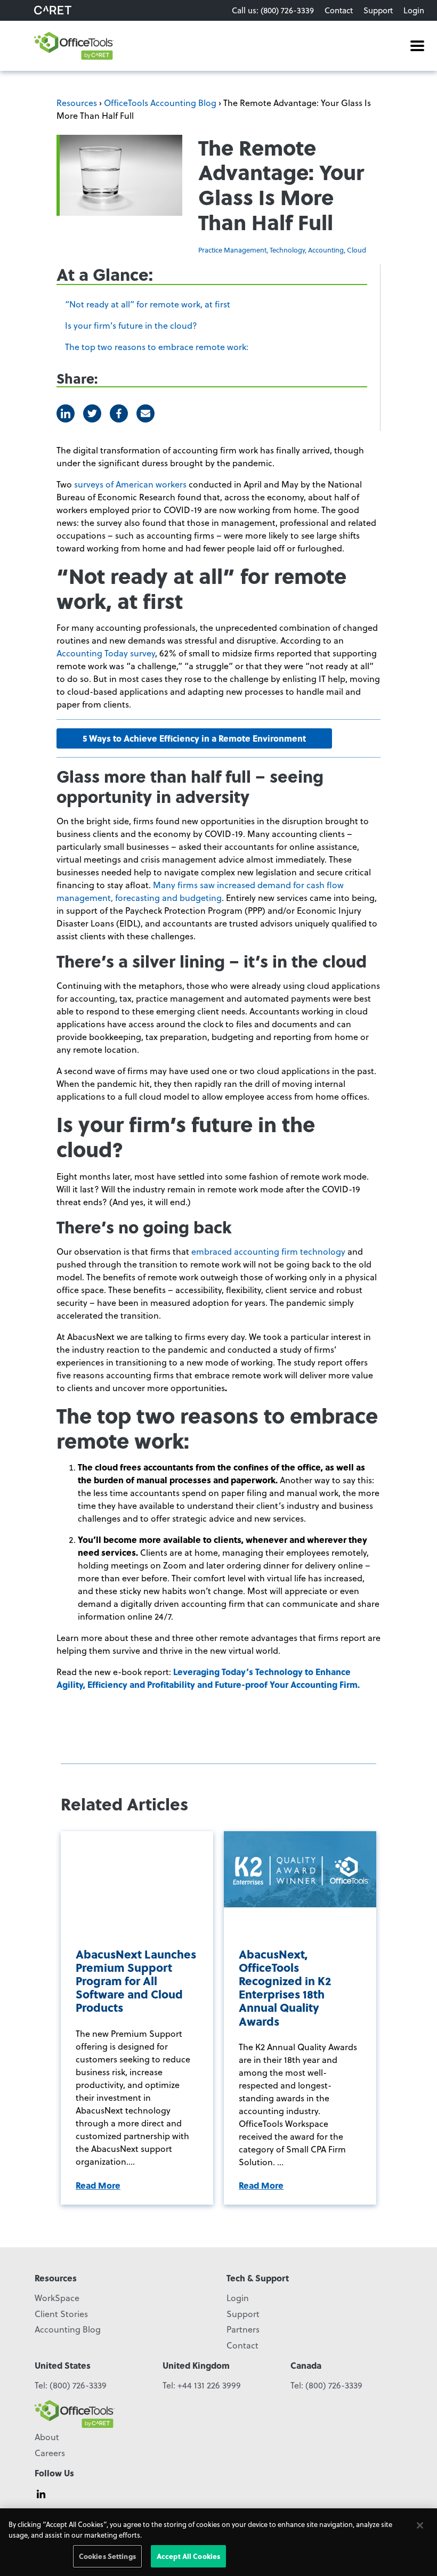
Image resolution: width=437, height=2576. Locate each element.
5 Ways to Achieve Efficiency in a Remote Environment (194, 738)
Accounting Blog (68, 2329)
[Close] (420, 2525)
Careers (50, 2453)
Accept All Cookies (188, 2556)
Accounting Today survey (106, 653)
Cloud (357, 250)
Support (378, 10)
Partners (243, 2329)
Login (414, 10)
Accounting (326, 250)
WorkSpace (57, 2298)
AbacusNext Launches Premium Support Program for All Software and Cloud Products (136, 1981)
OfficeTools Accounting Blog (160, 103)
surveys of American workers (130, 484)
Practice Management (232, 250)
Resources (77, 103)
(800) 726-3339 (78, 2385)
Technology (287, 250)
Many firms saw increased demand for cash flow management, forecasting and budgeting (200, 891)
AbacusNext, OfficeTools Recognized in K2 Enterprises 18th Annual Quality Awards (285, 1988)
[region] (218, 2542)
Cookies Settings (107, 2556)
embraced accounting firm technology (268, 1251)
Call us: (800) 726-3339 (273, 10)
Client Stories (61, 2314)
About (47, 2437)
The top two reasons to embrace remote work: (157, 347)
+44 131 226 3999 (209, 2385)
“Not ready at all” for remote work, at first (148, 304)
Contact (339, 10)
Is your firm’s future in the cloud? (131, 325)
